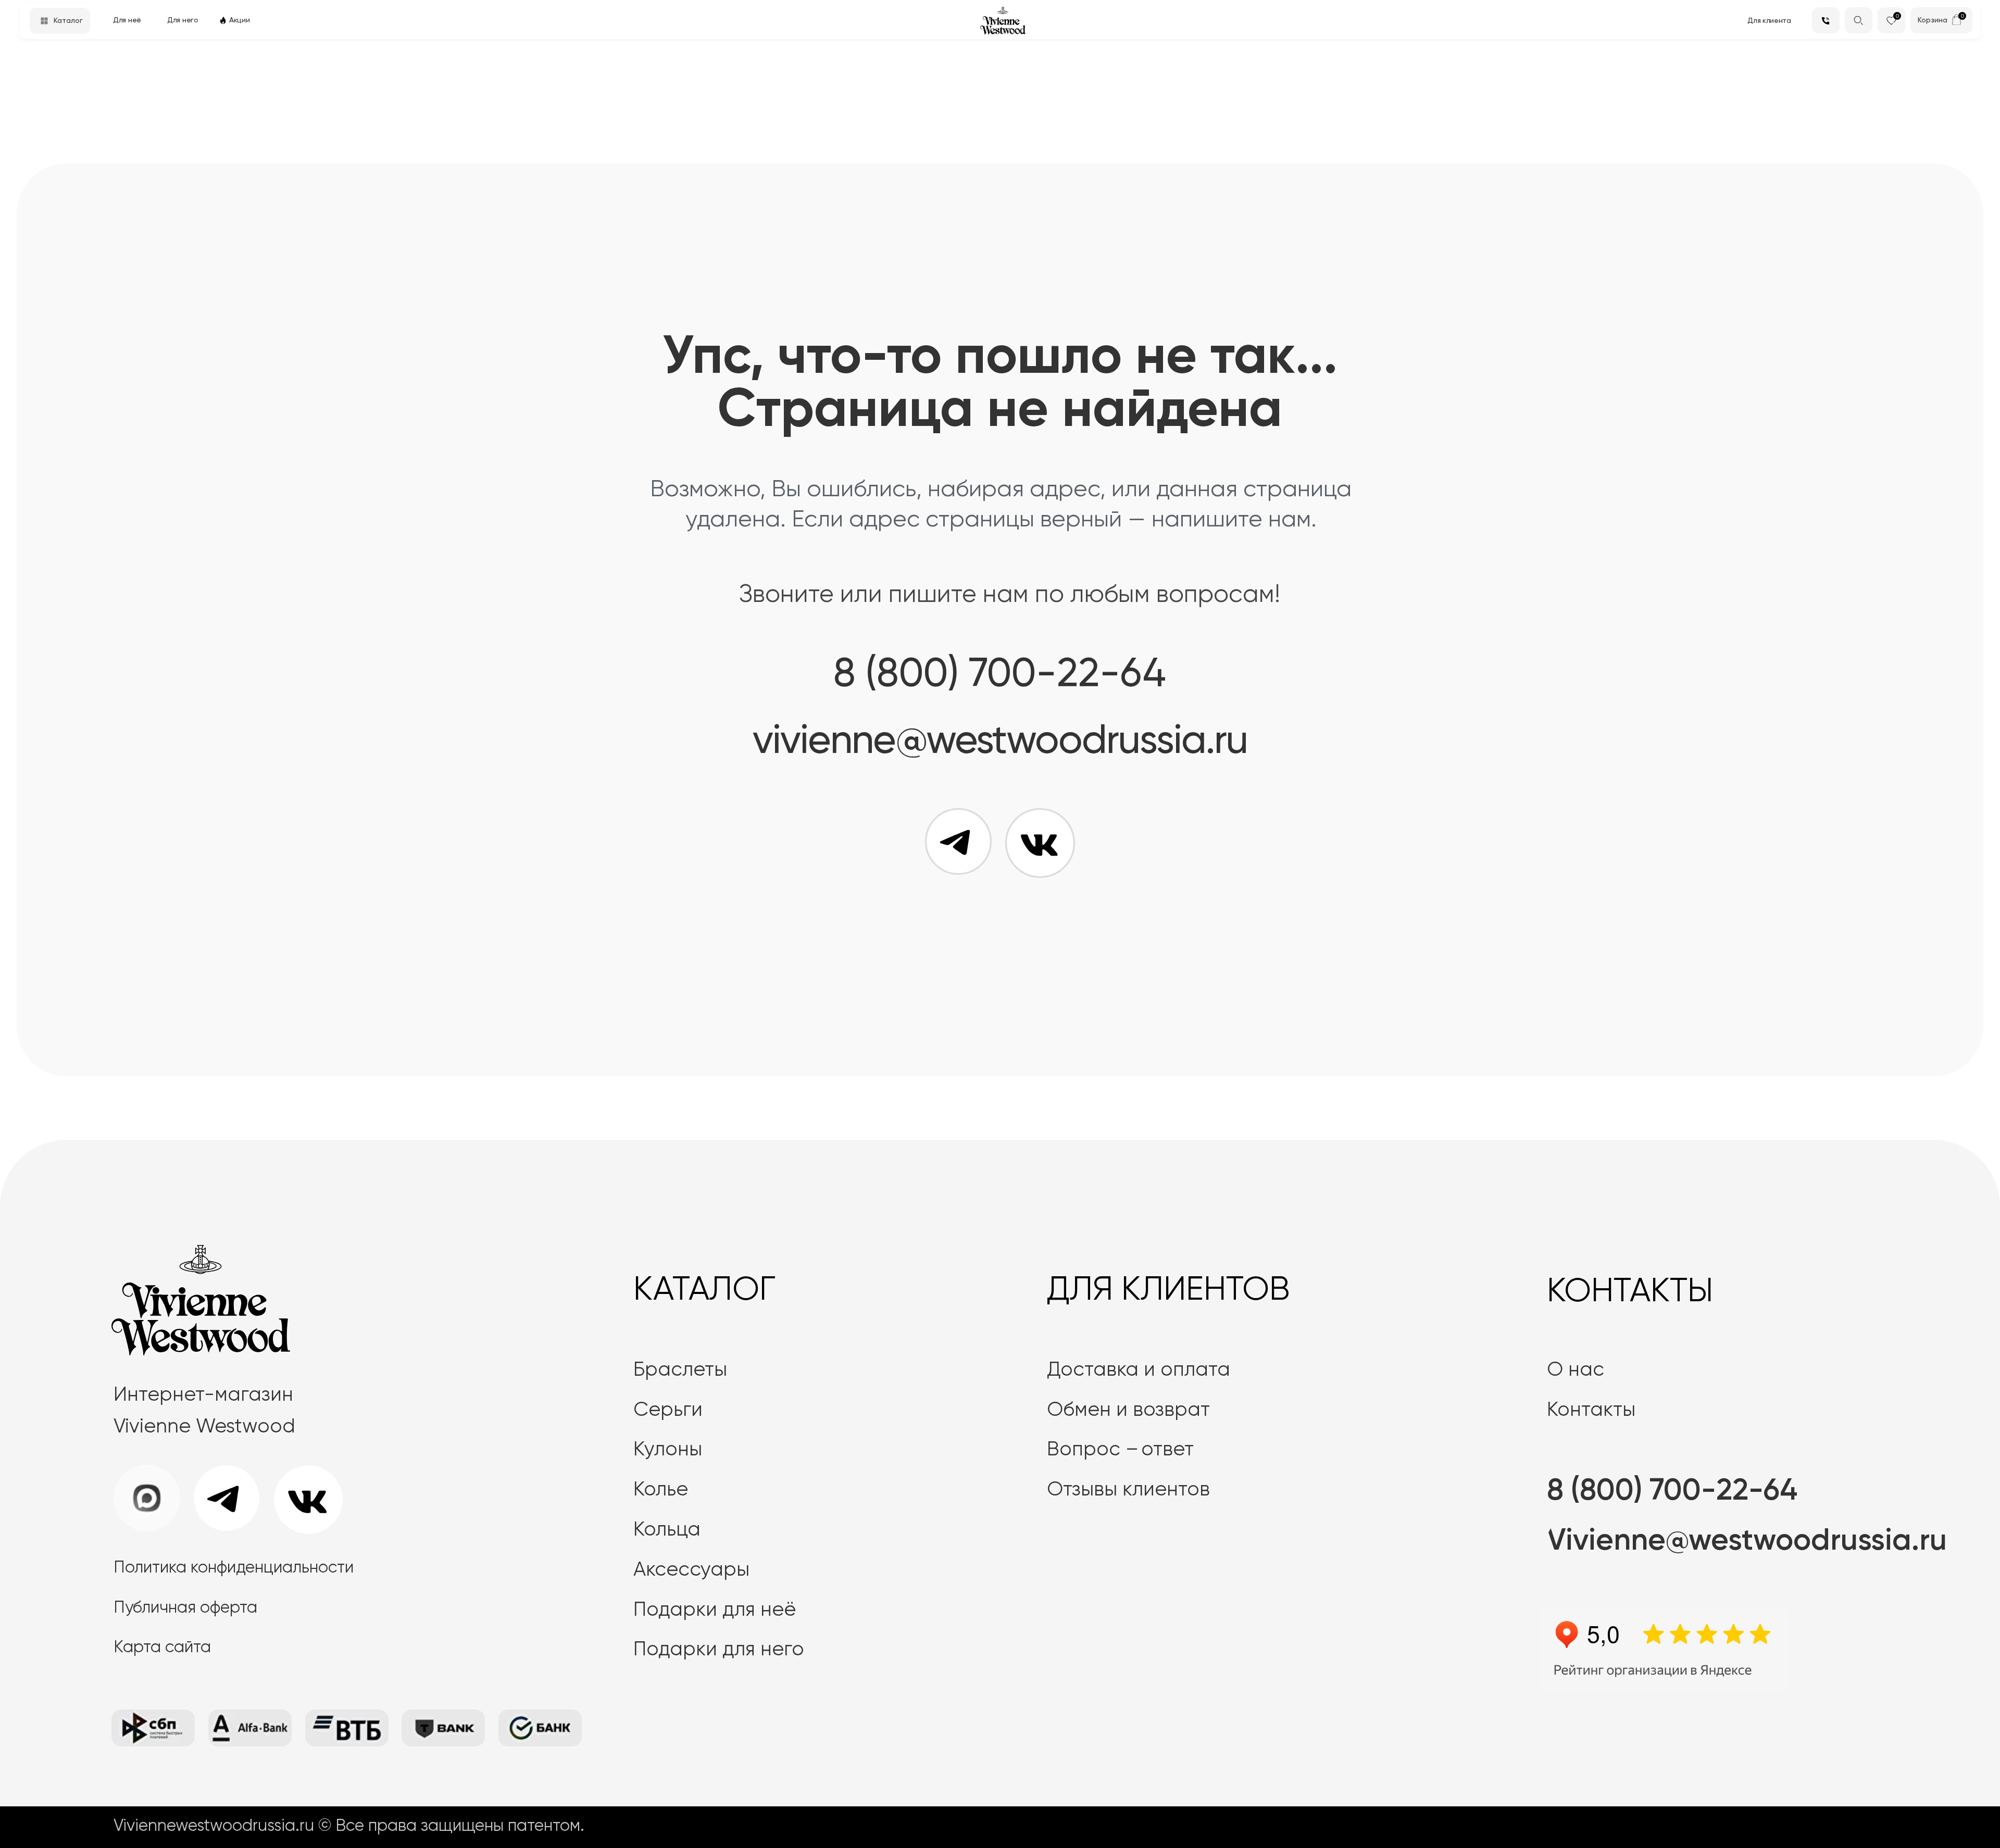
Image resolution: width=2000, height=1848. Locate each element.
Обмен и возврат (1128, 1410)
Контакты (1591, 1410)
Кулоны (668, 1450)
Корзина (1933, 20)
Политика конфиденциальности (234, 1568)
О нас (1576, 1370)
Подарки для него (719, 1650)
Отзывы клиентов (1128, 1490)
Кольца (667, 1530)
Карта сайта (162, 1648)
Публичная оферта (185, 1608)
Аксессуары (691, 1570)
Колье (661, 1490)
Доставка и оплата (1139, 1370)
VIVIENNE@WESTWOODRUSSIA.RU (1000, 742)
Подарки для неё (715, 1610)
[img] (1957, 20)
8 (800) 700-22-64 (1000, 675)
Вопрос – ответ (1120, 1450)
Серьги (668, 1410)
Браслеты (680, 1370)
